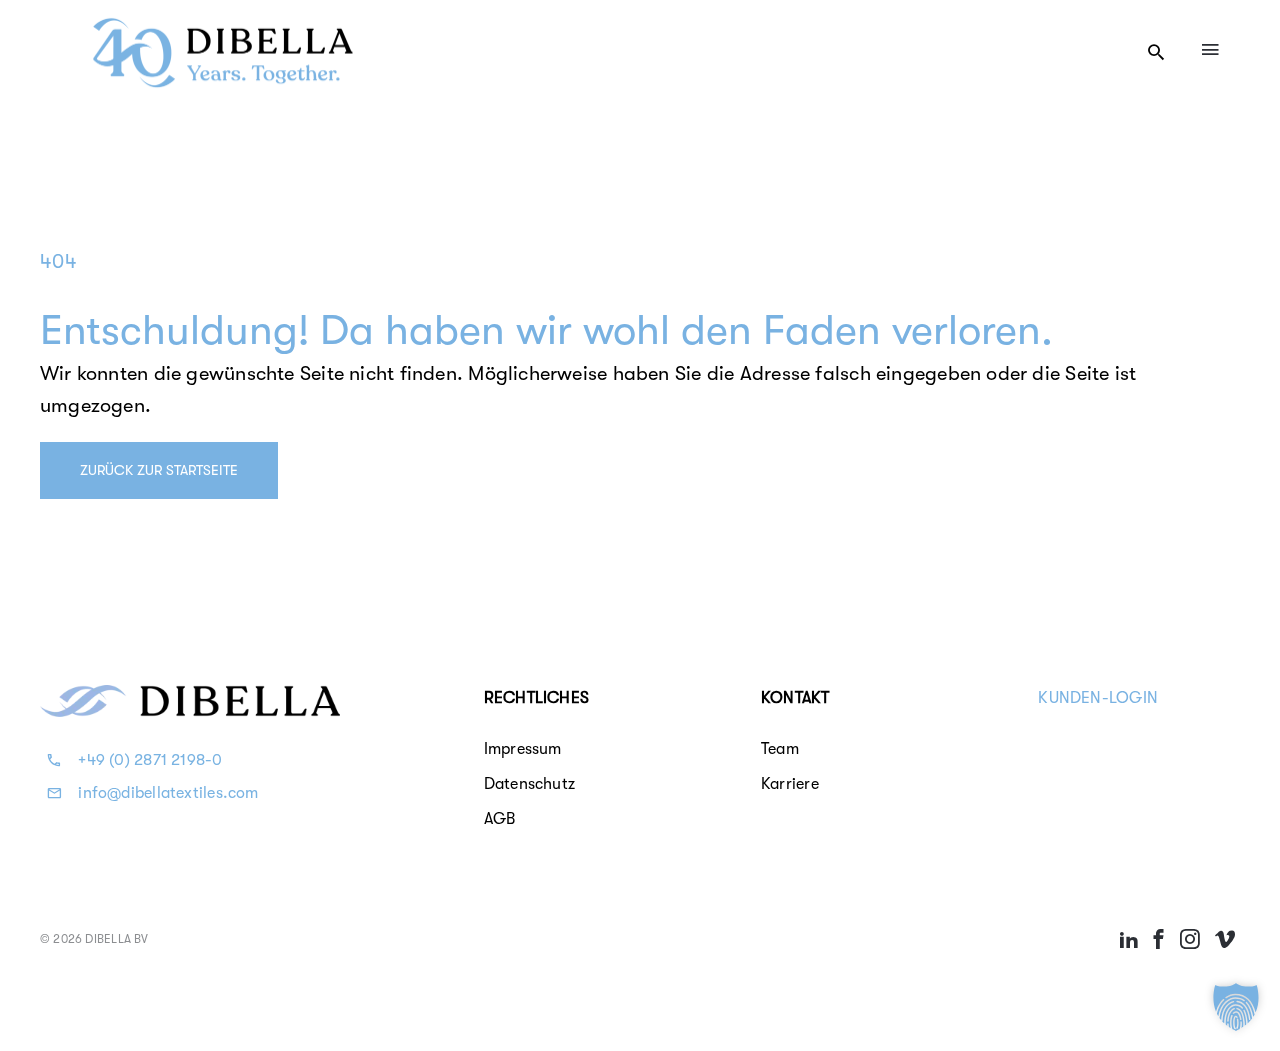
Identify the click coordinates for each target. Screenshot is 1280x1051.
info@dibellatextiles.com (168, 793)
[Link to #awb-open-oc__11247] (1156, 52)
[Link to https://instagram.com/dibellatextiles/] (1189, 939)
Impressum (523, 749)
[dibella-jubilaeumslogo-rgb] (223, 20)
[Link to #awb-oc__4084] (1210, 49)
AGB (500, 819)
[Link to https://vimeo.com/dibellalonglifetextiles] (1225, 939)
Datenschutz (529, 784)
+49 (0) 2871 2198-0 (150, 760)
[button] (1236, 1007)
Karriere (790, 784)
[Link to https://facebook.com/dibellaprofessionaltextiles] (1159, 939)
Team (780, 749)
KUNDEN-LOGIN (1098, 698)
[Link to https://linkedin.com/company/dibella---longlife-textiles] (1129, 939)
